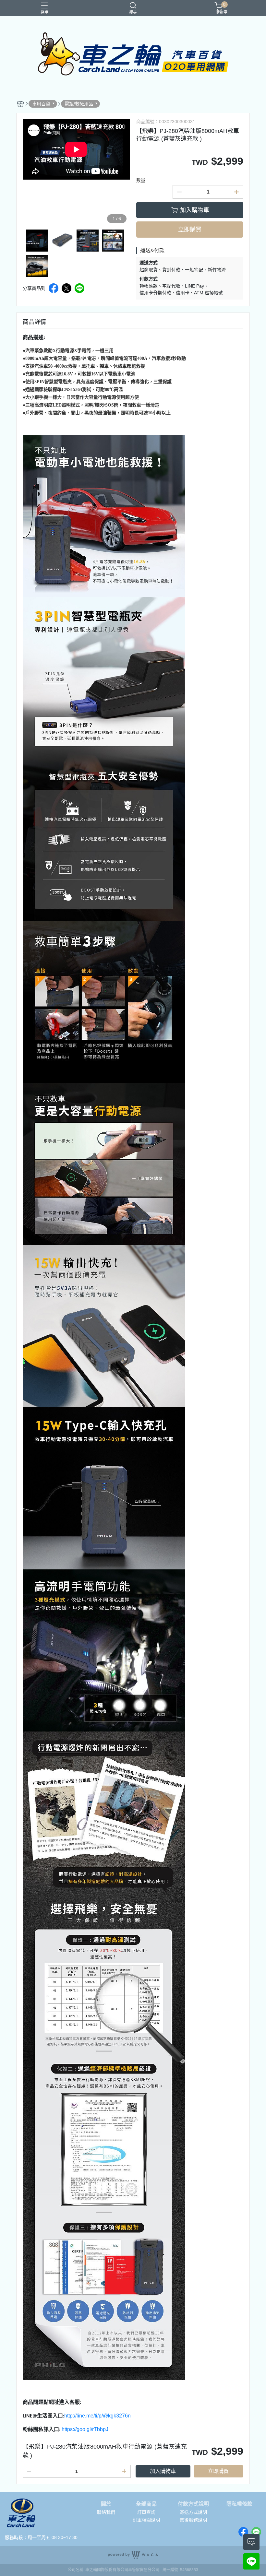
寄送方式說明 (193, 2512)
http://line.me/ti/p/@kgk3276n (97, 2416)
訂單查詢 (146, 2512)
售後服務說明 (193, 2520)
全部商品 (146, 2504)
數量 (141, 180)
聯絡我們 (106, 2512)
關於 (106, 2504)
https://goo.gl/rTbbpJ (85, 2429)
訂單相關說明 (146, 2520)
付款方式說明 (193, 2504)
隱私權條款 (239, 2504)
